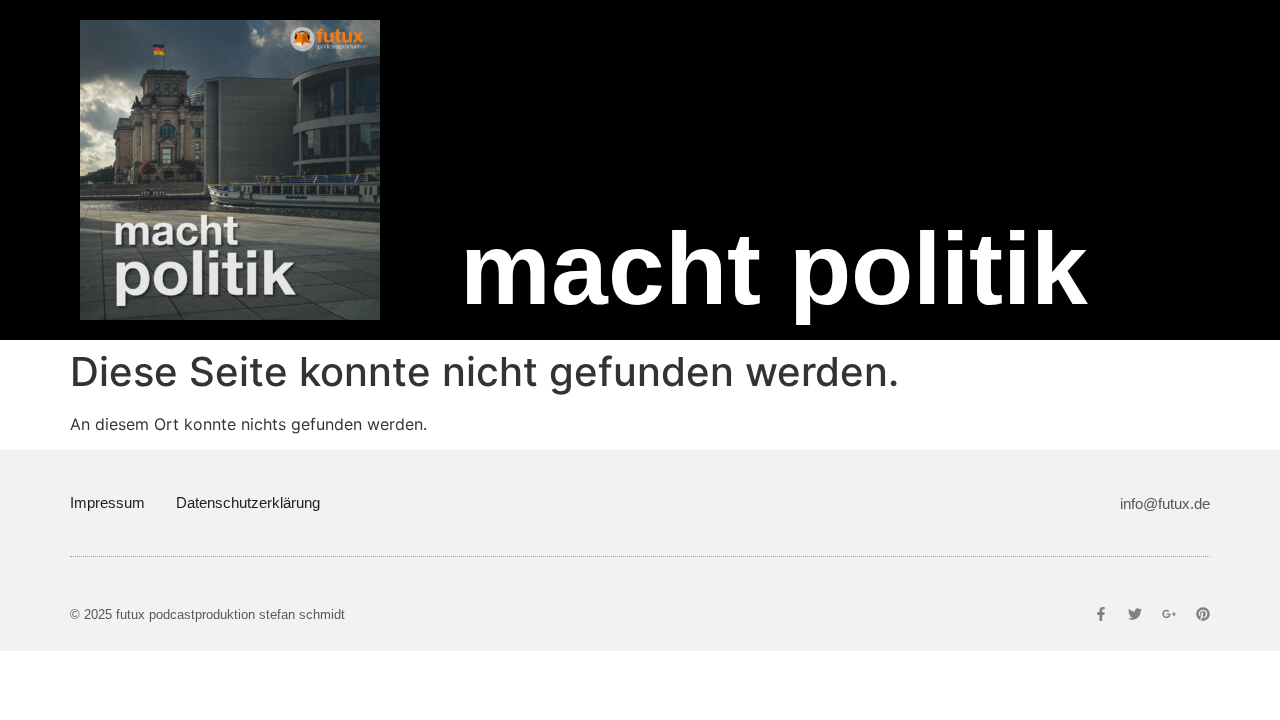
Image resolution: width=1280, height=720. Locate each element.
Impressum (107, 502)
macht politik (774, 269)
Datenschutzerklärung (248, 502)
